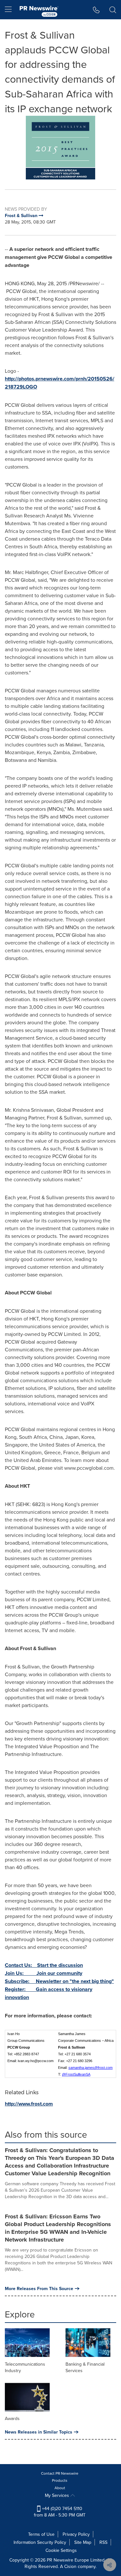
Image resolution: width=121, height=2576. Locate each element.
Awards (12, 2418)
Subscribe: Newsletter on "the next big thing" (59, 1981)
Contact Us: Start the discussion (44, 1965)
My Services (58, 2495)
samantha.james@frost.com (91, 2068)
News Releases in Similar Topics (39, 2432)
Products (60, 2480)
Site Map (83, 2542)
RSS (103, 2542)
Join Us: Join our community (44, 1973)
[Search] (113, 10)
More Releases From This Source (39, 2288)
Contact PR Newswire (60, 2473)
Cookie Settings (61, 2550)
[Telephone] (96, 10)
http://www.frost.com (29, 2104)
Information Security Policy (40, 2542)
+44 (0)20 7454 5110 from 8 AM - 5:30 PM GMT (60, 2512)
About (60, 2488)
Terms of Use (41, 2534)
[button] (60, 148)
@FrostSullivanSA (76, 2074)
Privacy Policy (76, 2534)
